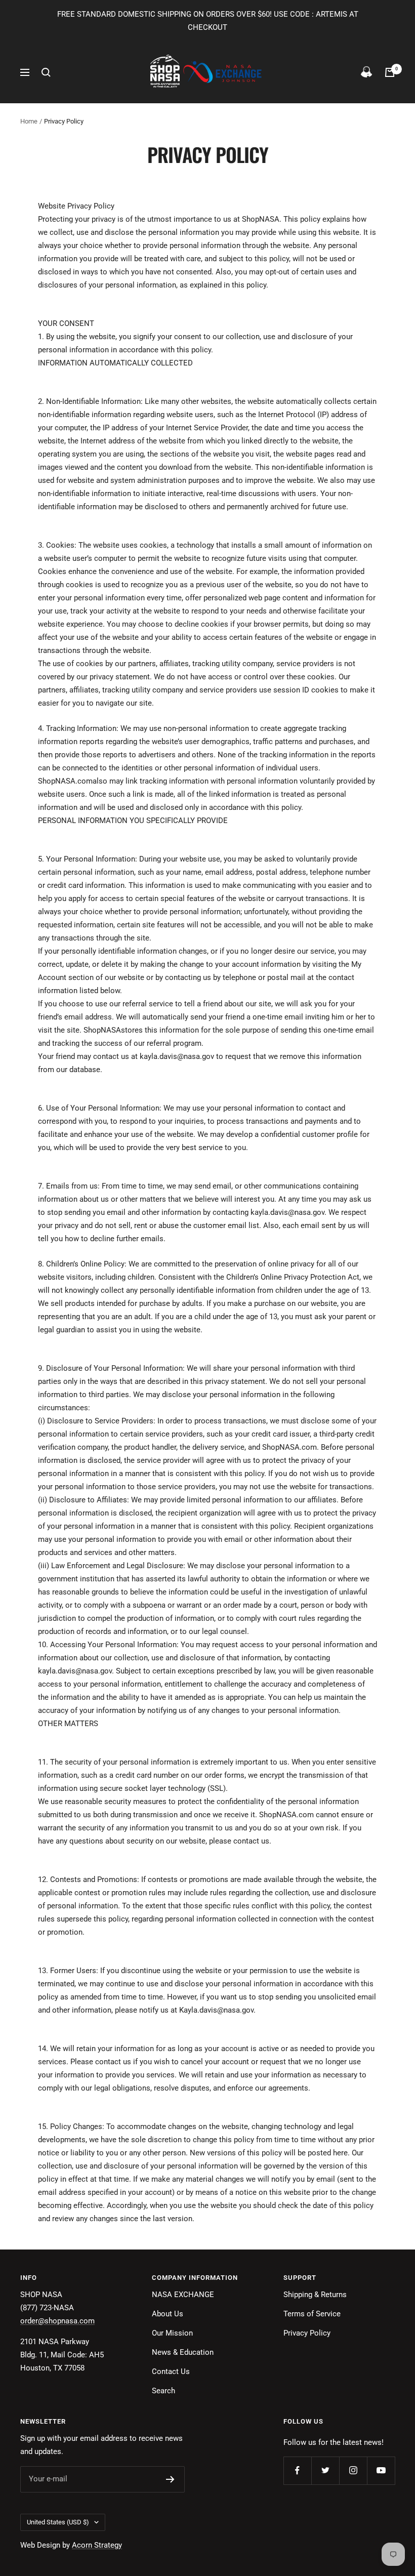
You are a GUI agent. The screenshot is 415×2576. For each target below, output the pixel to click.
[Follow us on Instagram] (353, 2470)
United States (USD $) (58, 2522)
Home (29, 121)
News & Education (183, 2352)
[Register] (170, 2479)
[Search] (46, 72)
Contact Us (171, 2371)
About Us (168, 2314)
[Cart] (390, 72)
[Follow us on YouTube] (381, 2470)
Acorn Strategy (97, 2545)
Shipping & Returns (315, 2295)
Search (163, 2391)
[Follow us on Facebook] (297, 2470)
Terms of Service (312, 2314)
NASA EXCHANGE (183, 2295)
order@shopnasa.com (57, 2321)
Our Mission (172, 2333)
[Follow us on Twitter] (325, 2470)
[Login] (366, 72)
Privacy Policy (307, 2333)
